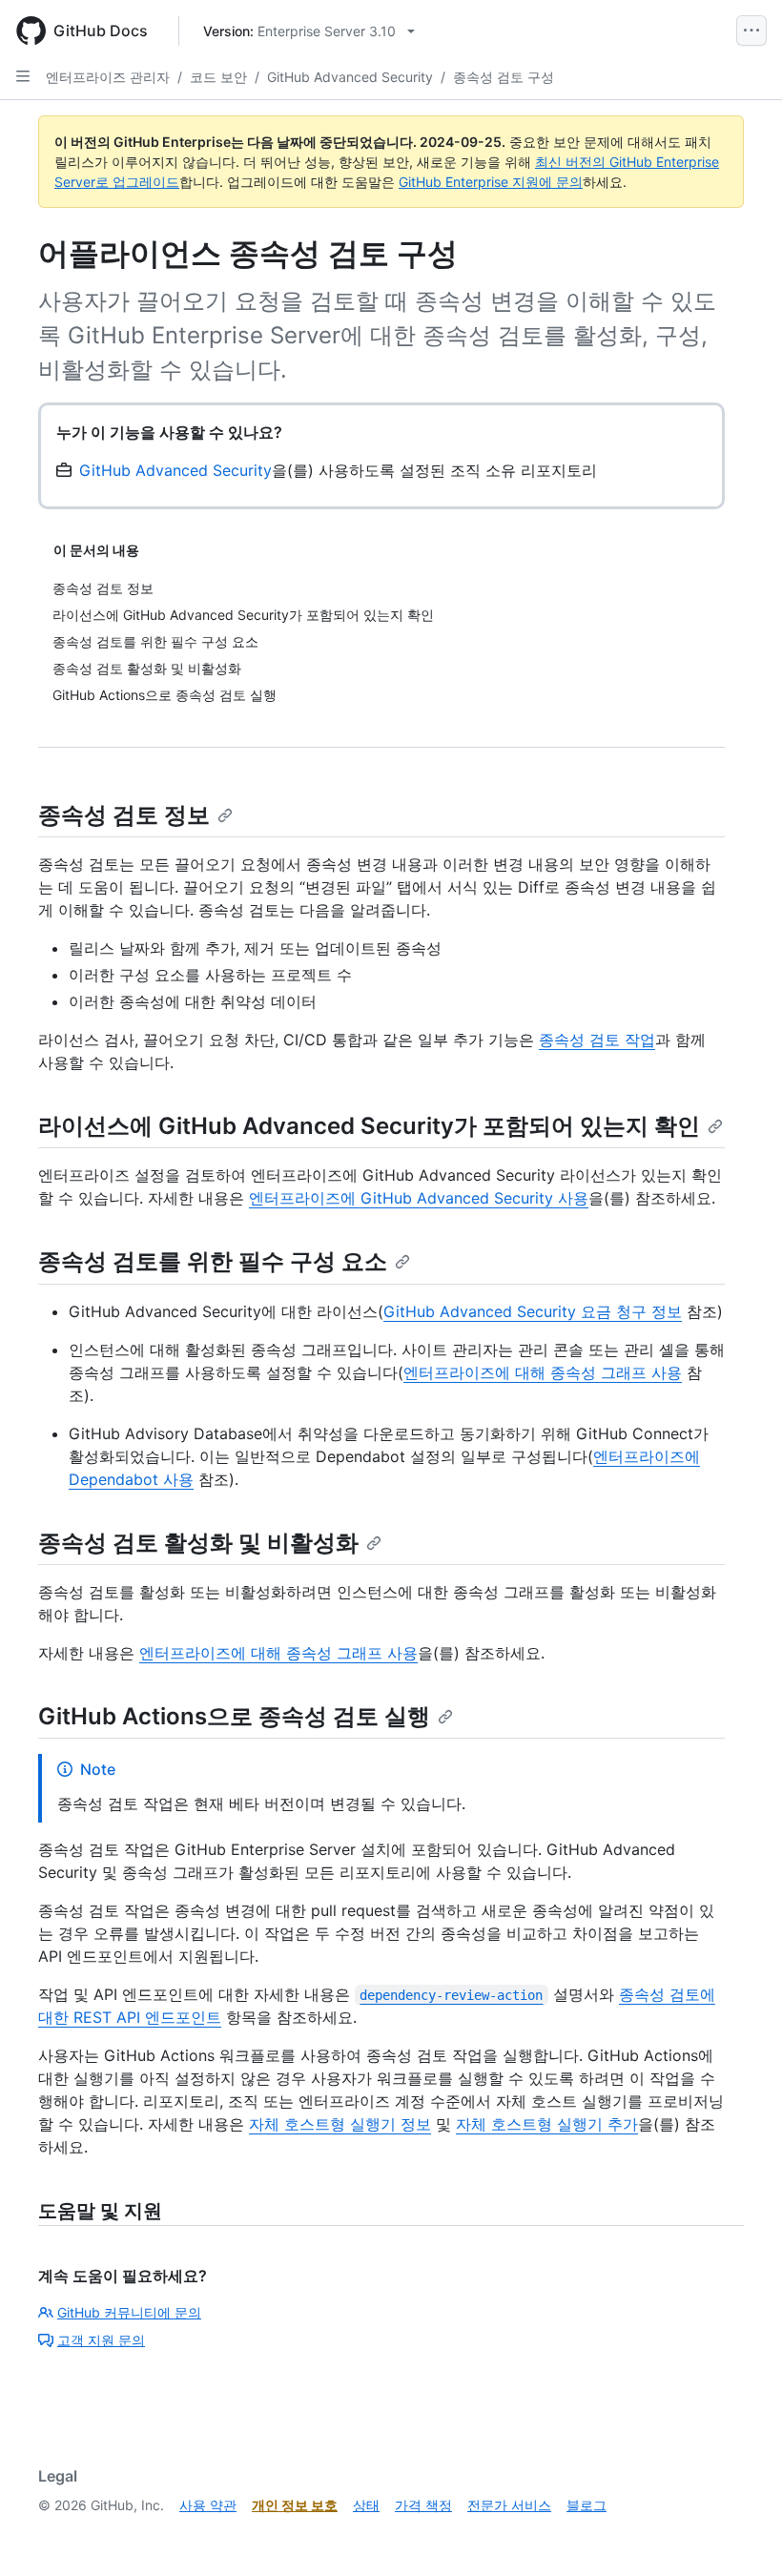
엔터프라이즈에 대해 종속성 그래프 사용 (543, 1372)
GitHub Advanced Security (350, 77)
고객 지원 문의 (101, 2340)
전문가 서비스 (509, 2505)
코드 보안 (218, 77)
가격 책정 (423, 2505)
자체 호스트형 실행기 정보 (340, 2124)
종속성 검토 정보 (124, 815)
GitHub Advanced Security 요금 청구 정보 (533, 1311)
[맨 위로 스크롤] (740, 2534)
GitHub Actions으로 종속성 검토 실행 (234, 1716)
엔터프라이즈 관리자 (108, 77)
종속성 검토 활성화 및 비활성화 (198, 1543)
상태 (366, 2505)
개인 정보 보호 (295, 2505)
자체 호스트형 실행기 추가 (547, 2124)
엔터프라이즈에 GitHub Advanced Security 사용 (419, 1198)
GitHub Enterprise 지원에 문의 (491, 182)
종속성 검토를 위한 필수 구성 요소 (213, 1261)
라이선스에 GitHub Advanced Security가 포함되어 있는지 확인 (369, 1126)
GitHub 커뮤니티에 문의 (129, 2312)
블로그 (586, 2505)
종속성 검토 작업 (597, 1040)
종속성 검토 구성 (504, 77)
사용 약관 (208, 2505)
